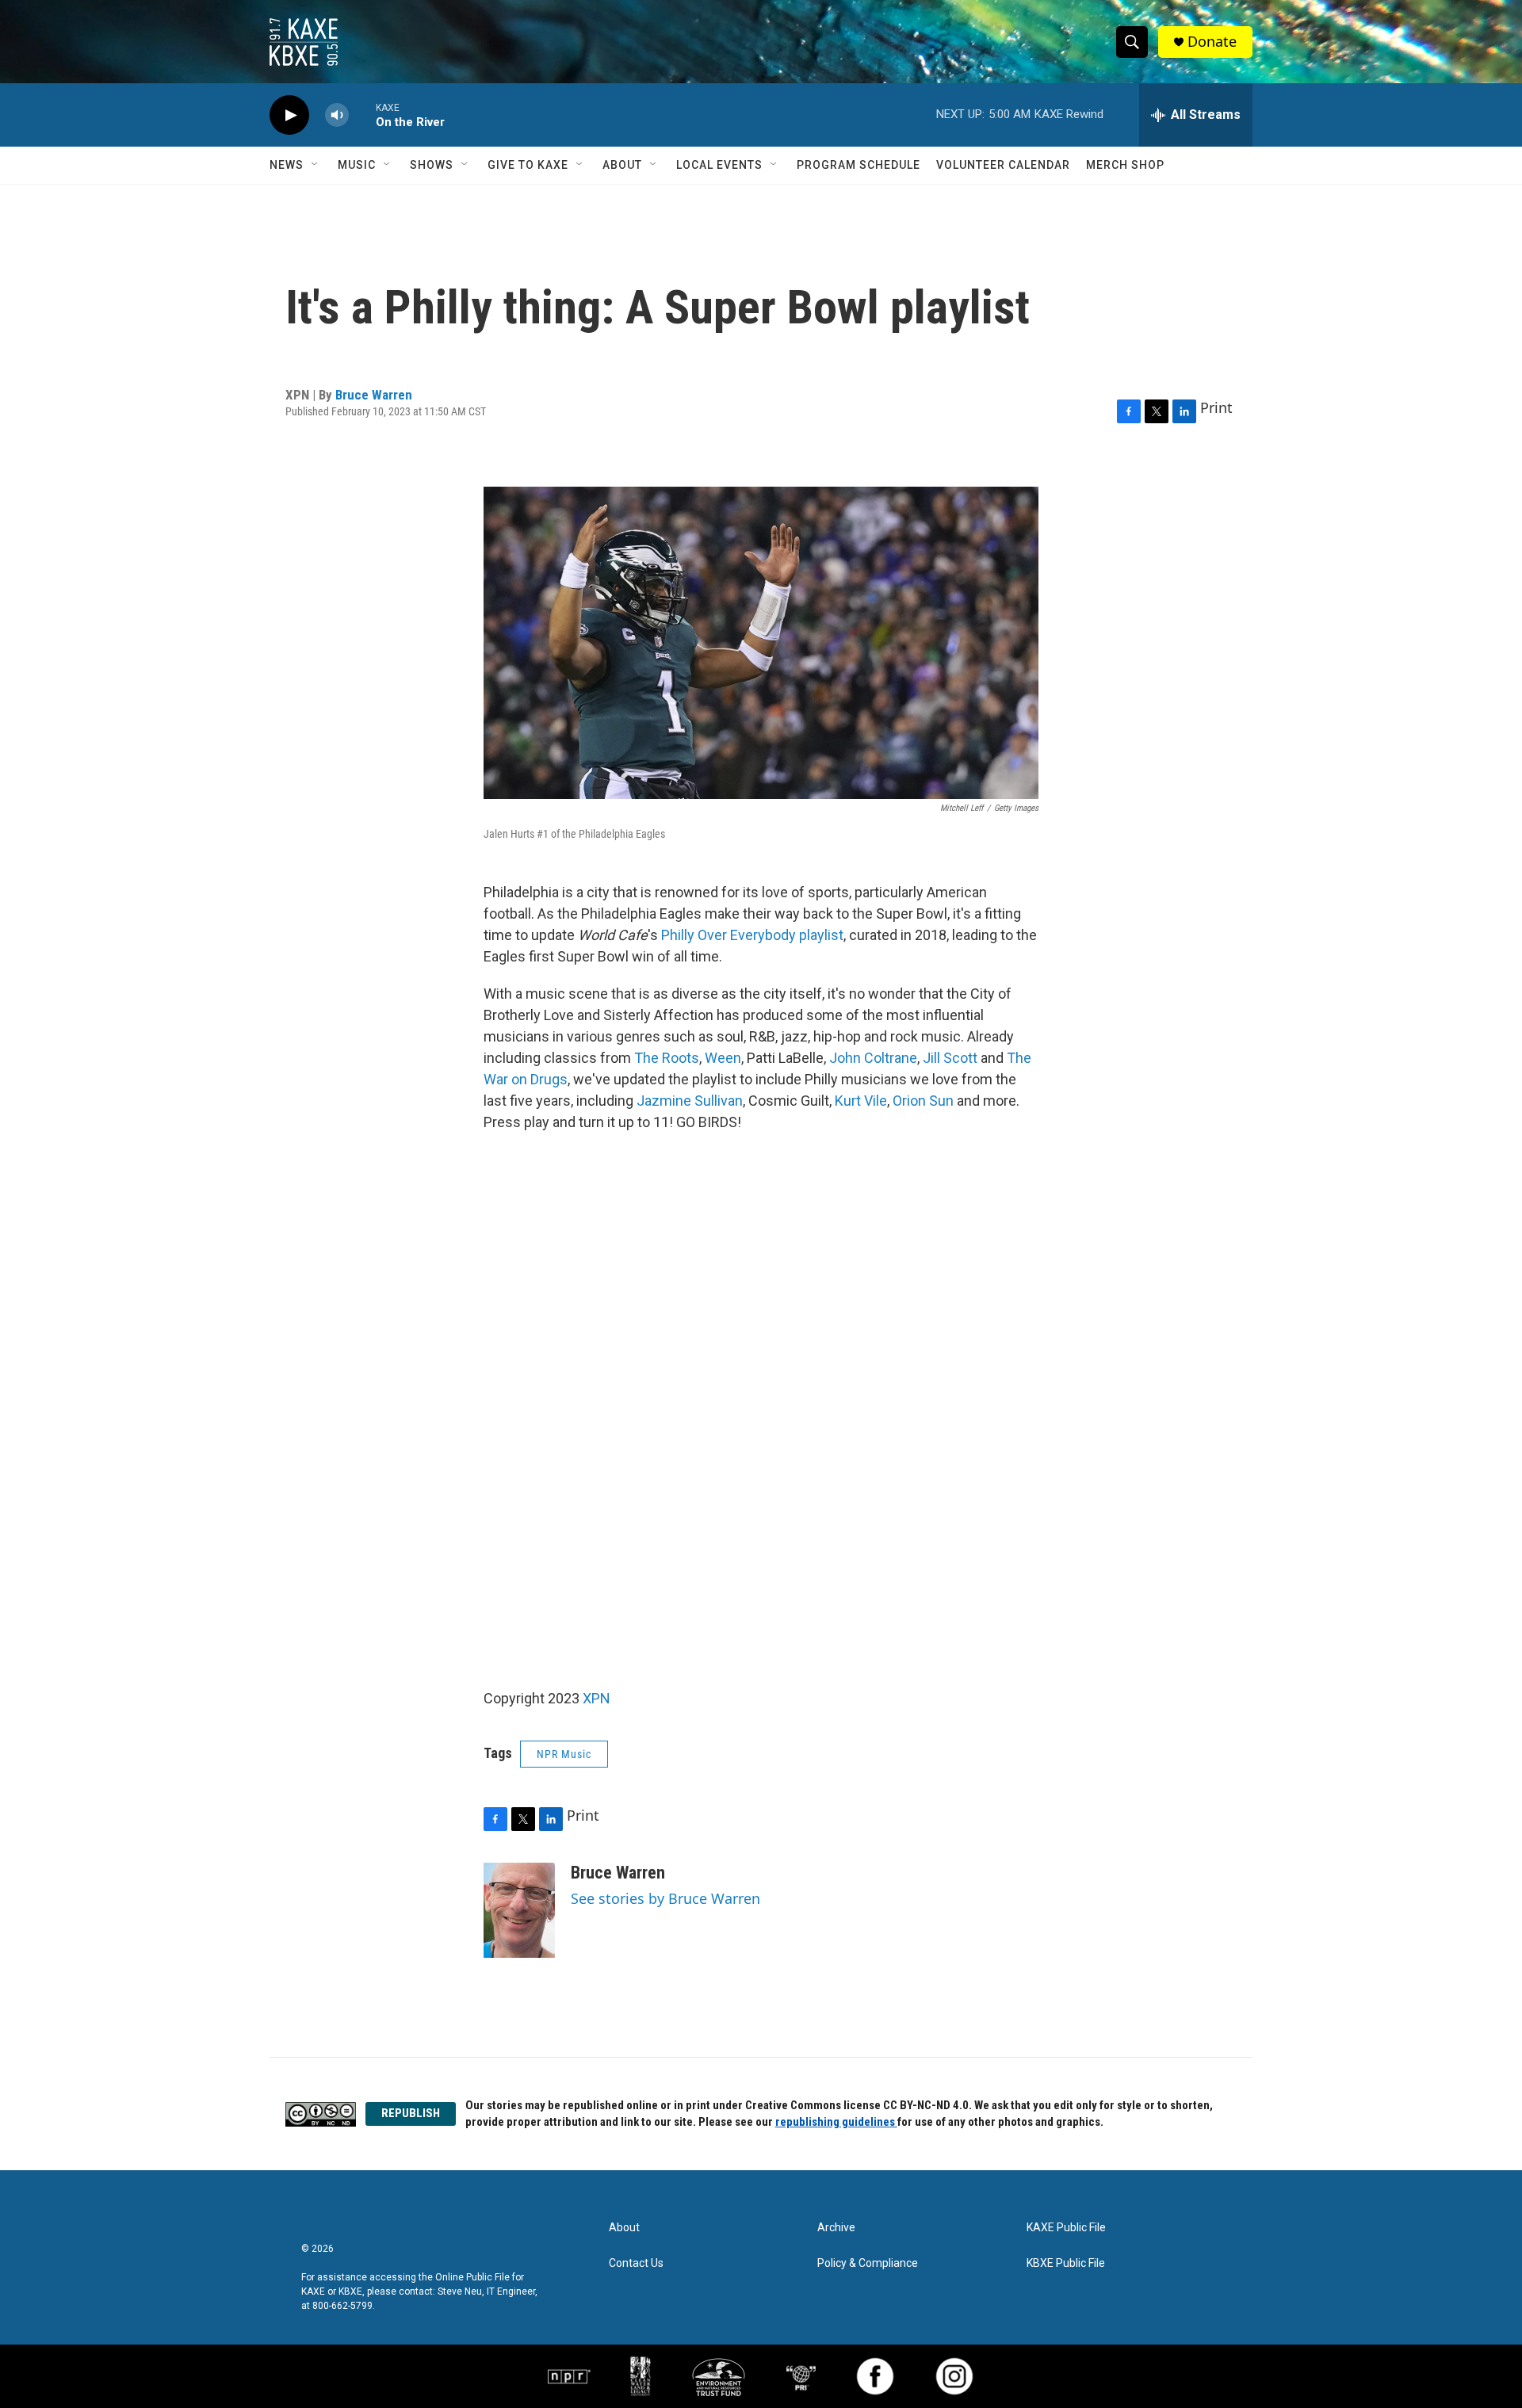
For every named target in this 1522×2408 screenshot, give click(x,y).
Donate (1212, 42)
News (287, 165)
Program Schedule (859, 165)
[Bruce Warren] (519, 1910)
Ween (723, 1058)
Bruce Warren (374, 395)
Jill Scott (950, 1058)
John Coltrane (873, 1058)
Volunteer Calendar (1003, 165)
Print (1216, 407)
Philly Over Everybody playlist (752, 935)
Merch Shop (1125, 165)
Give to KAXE (528, 165)
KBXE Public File (1066, 2263)
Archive (836, 2228)
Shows (432, 165)
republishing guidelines (836, 2122)
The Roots (667, 1058)
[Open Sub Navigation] (315, 165)
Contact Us (636, 2263)
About (622, 165)
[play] (289, 115)
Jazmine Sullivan (690, 1101)
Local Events (719, 165)
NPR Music (564, 1754)
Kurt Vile (861, 1101)
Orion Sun (923, 1101)
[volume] (337, 115)
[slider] (362, 115)
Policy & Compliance (868, 2263)
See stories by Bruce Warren (665, 1898)
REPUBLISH (411, 2113)
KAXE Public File (1066, 2228)
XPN (597, 1698)
